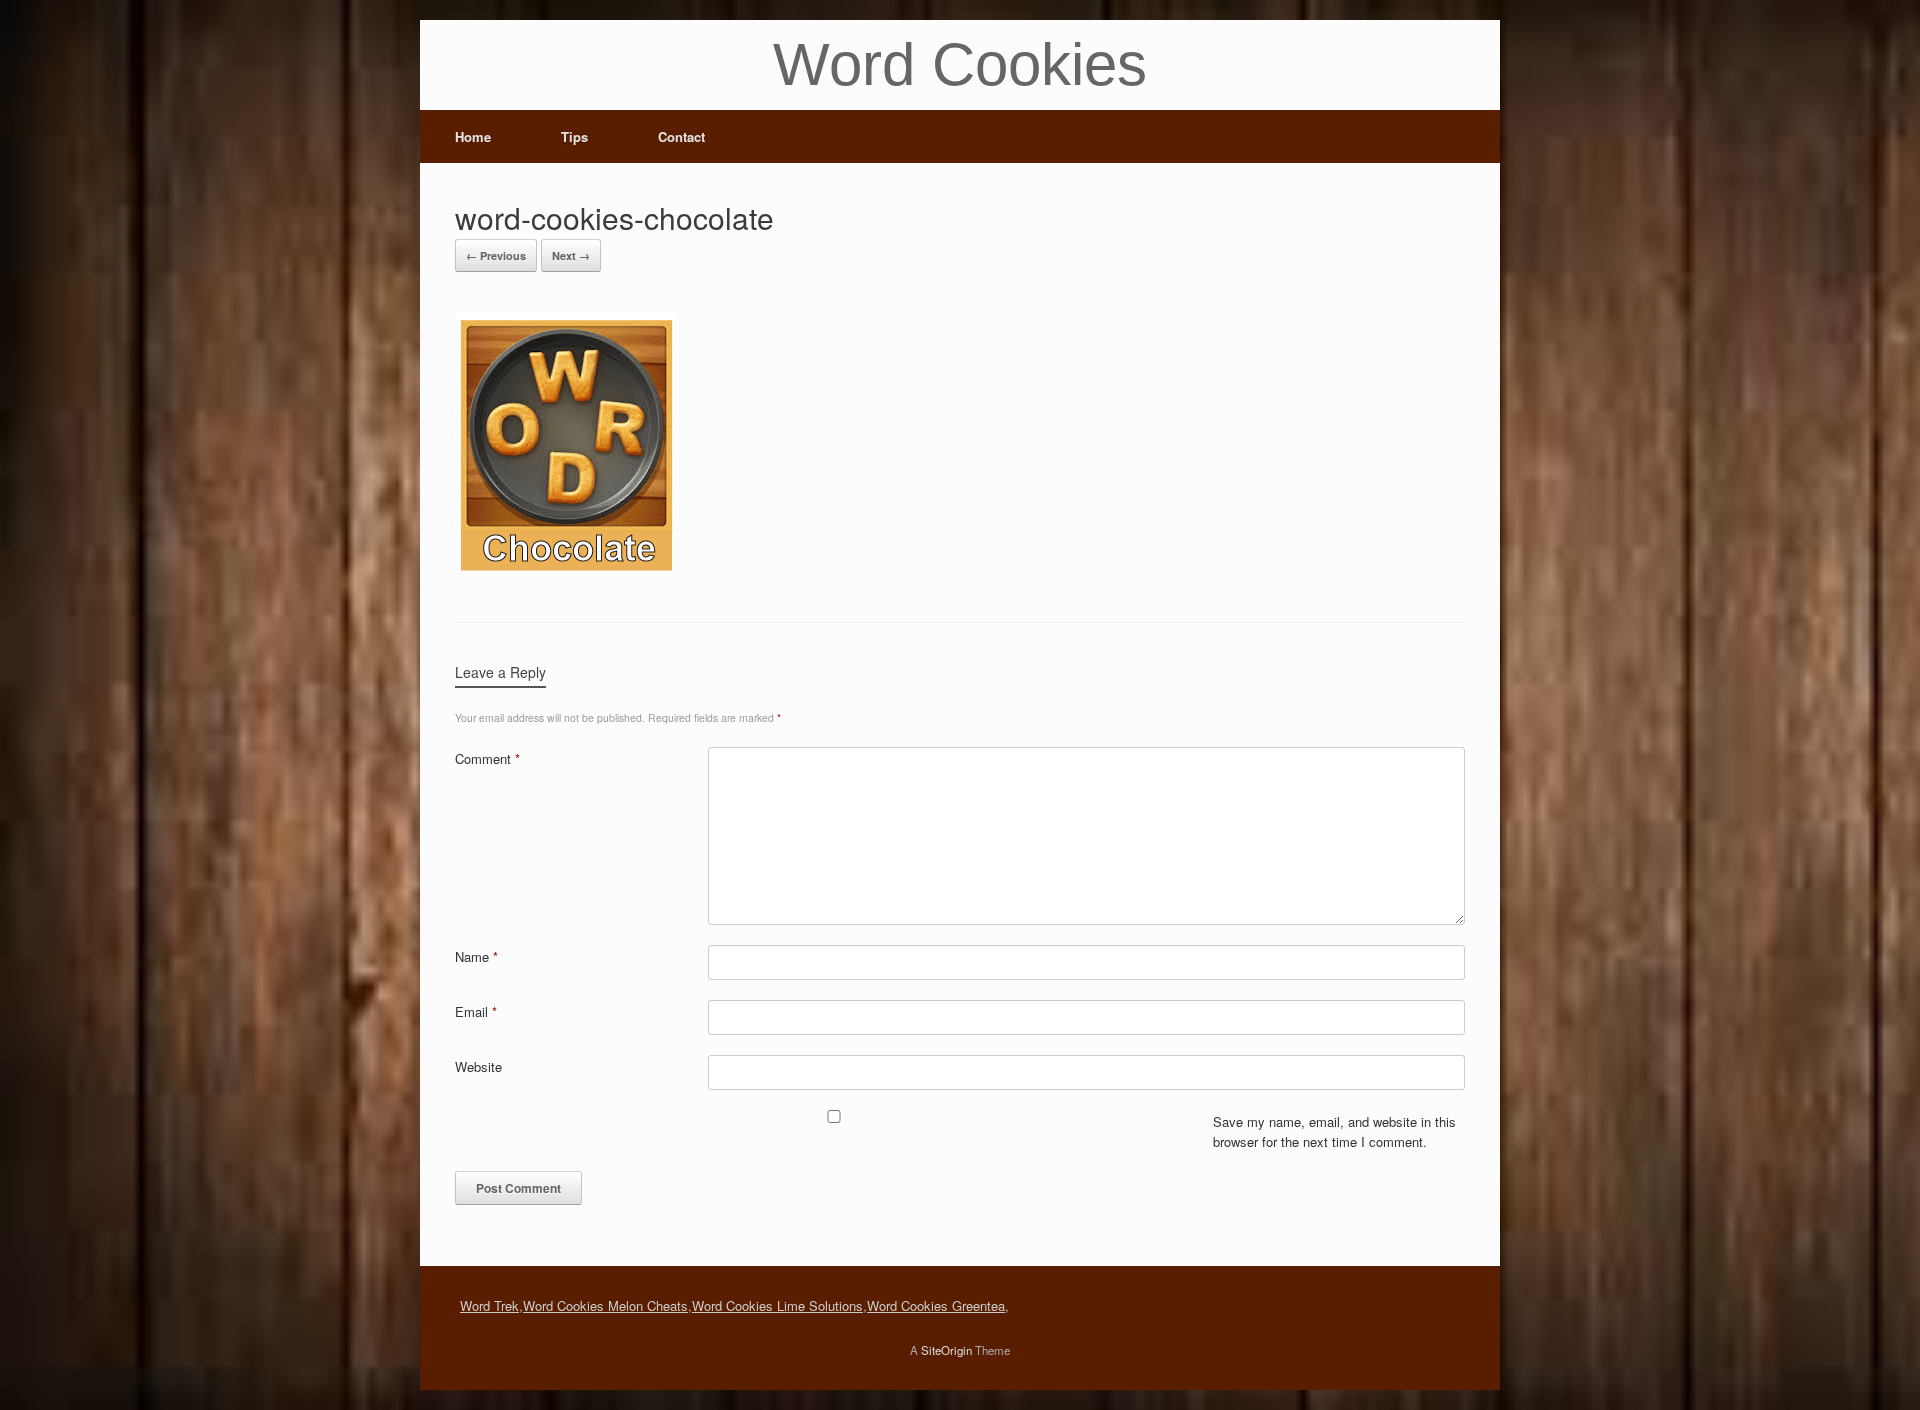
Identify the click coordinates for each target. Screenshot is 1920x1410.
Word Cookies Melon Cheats (605, 1305)
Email (476, 1011)
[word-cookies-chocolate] (566, 570)
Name (476, 956)
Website (478, 1066)
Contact (681, 136)
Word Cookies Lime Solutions (777, 1305)
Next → (571, 255)
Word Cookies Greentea (936, 1305)
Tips (574, 136)
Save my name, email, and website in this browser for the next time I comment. (1334, 1131)
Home (473, 136)
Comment (487, 758)
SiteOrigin (946, 1350)
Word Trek (489, 1305)
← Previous (496, 255)
